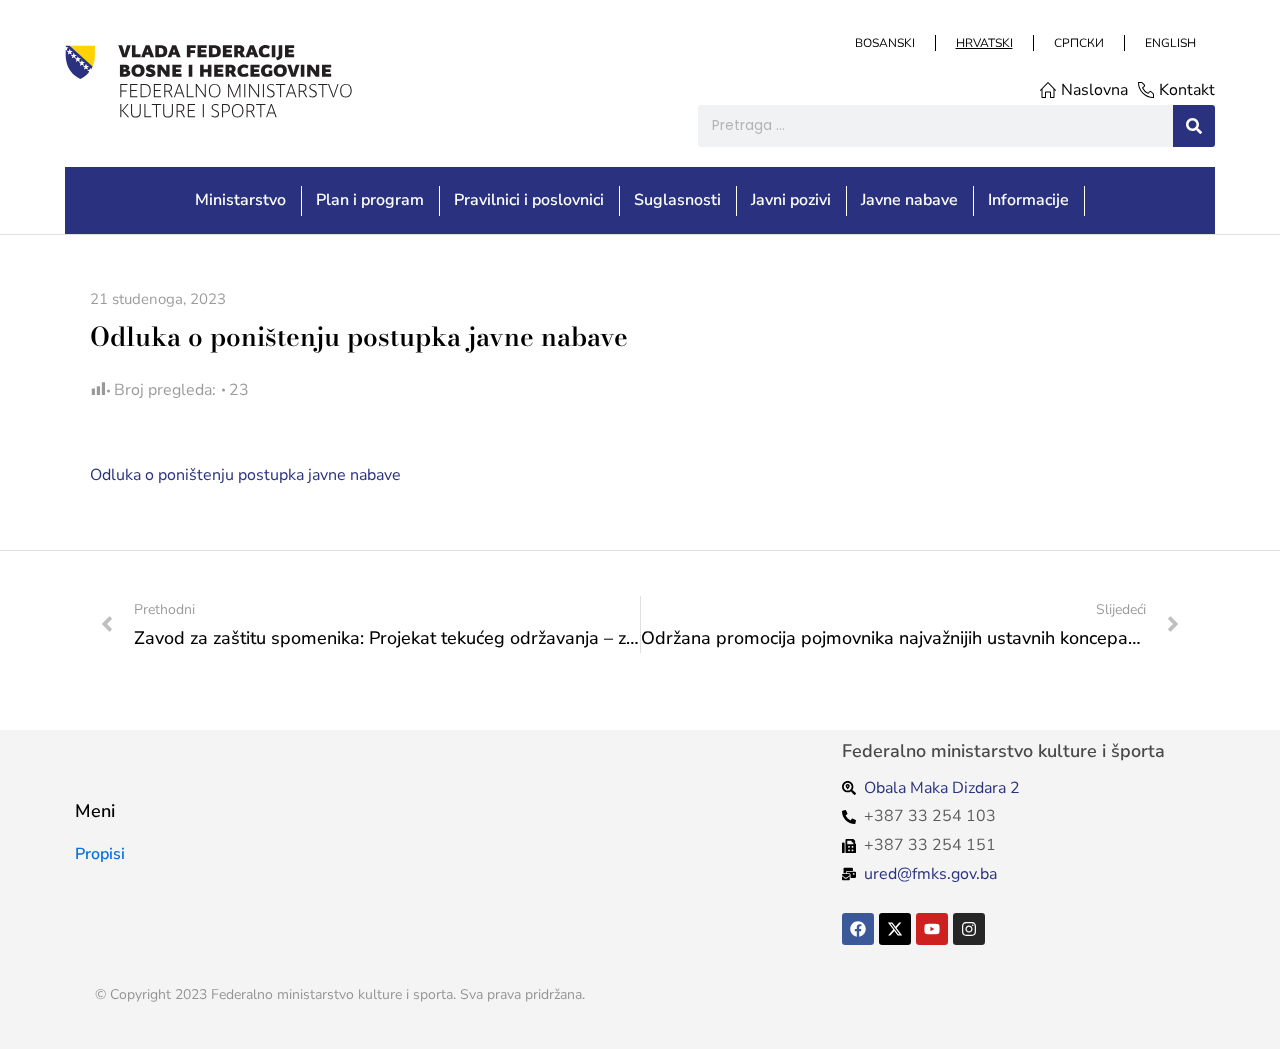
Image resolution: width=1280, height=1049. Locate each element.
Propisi (100, 854)
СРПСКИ (1078, 43)
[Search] (1194, 126)
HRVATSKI (983, 43)
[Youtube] (932, 929)
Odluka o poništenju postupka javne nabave (245, 475)
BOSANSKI (884, 43)
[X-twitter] (895, 929)
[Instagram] (969, 929)
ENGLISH (1169, 43)
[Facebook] (858, 929)
